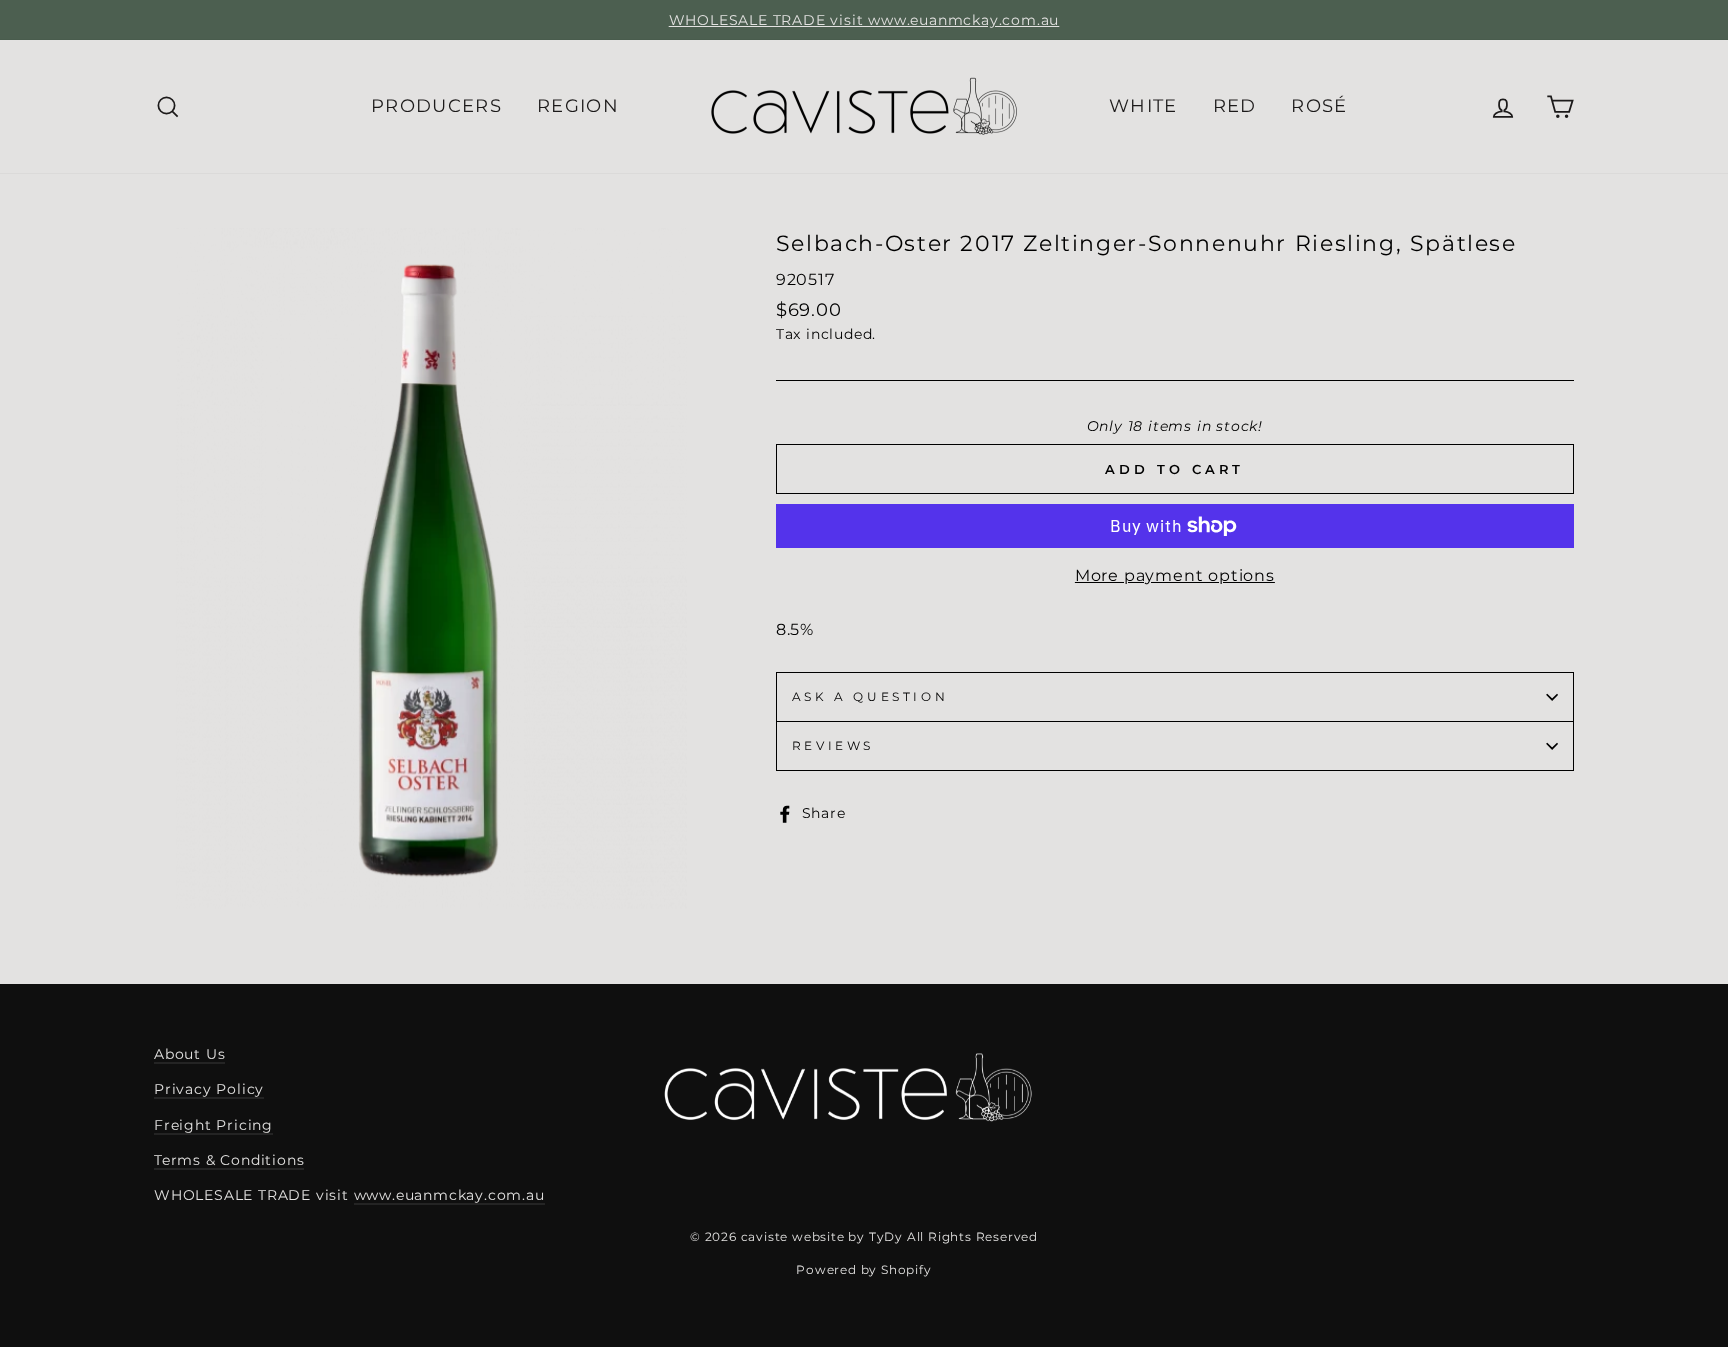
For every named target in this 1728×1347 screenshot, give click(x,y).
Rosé (1319, 106)
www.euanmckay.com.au (449, 1195)
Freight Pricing (213, 1125)
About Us (189, 1054)
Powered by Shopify (863, 1269)
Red (1235, 106)
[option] (864, 20)
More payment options (1175, 575)
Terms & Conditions (229, 1160)
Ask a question (870, 696)
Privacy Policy (209, 1089)
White (1143, 106)
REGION (578, 106)
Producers (436, 106)
